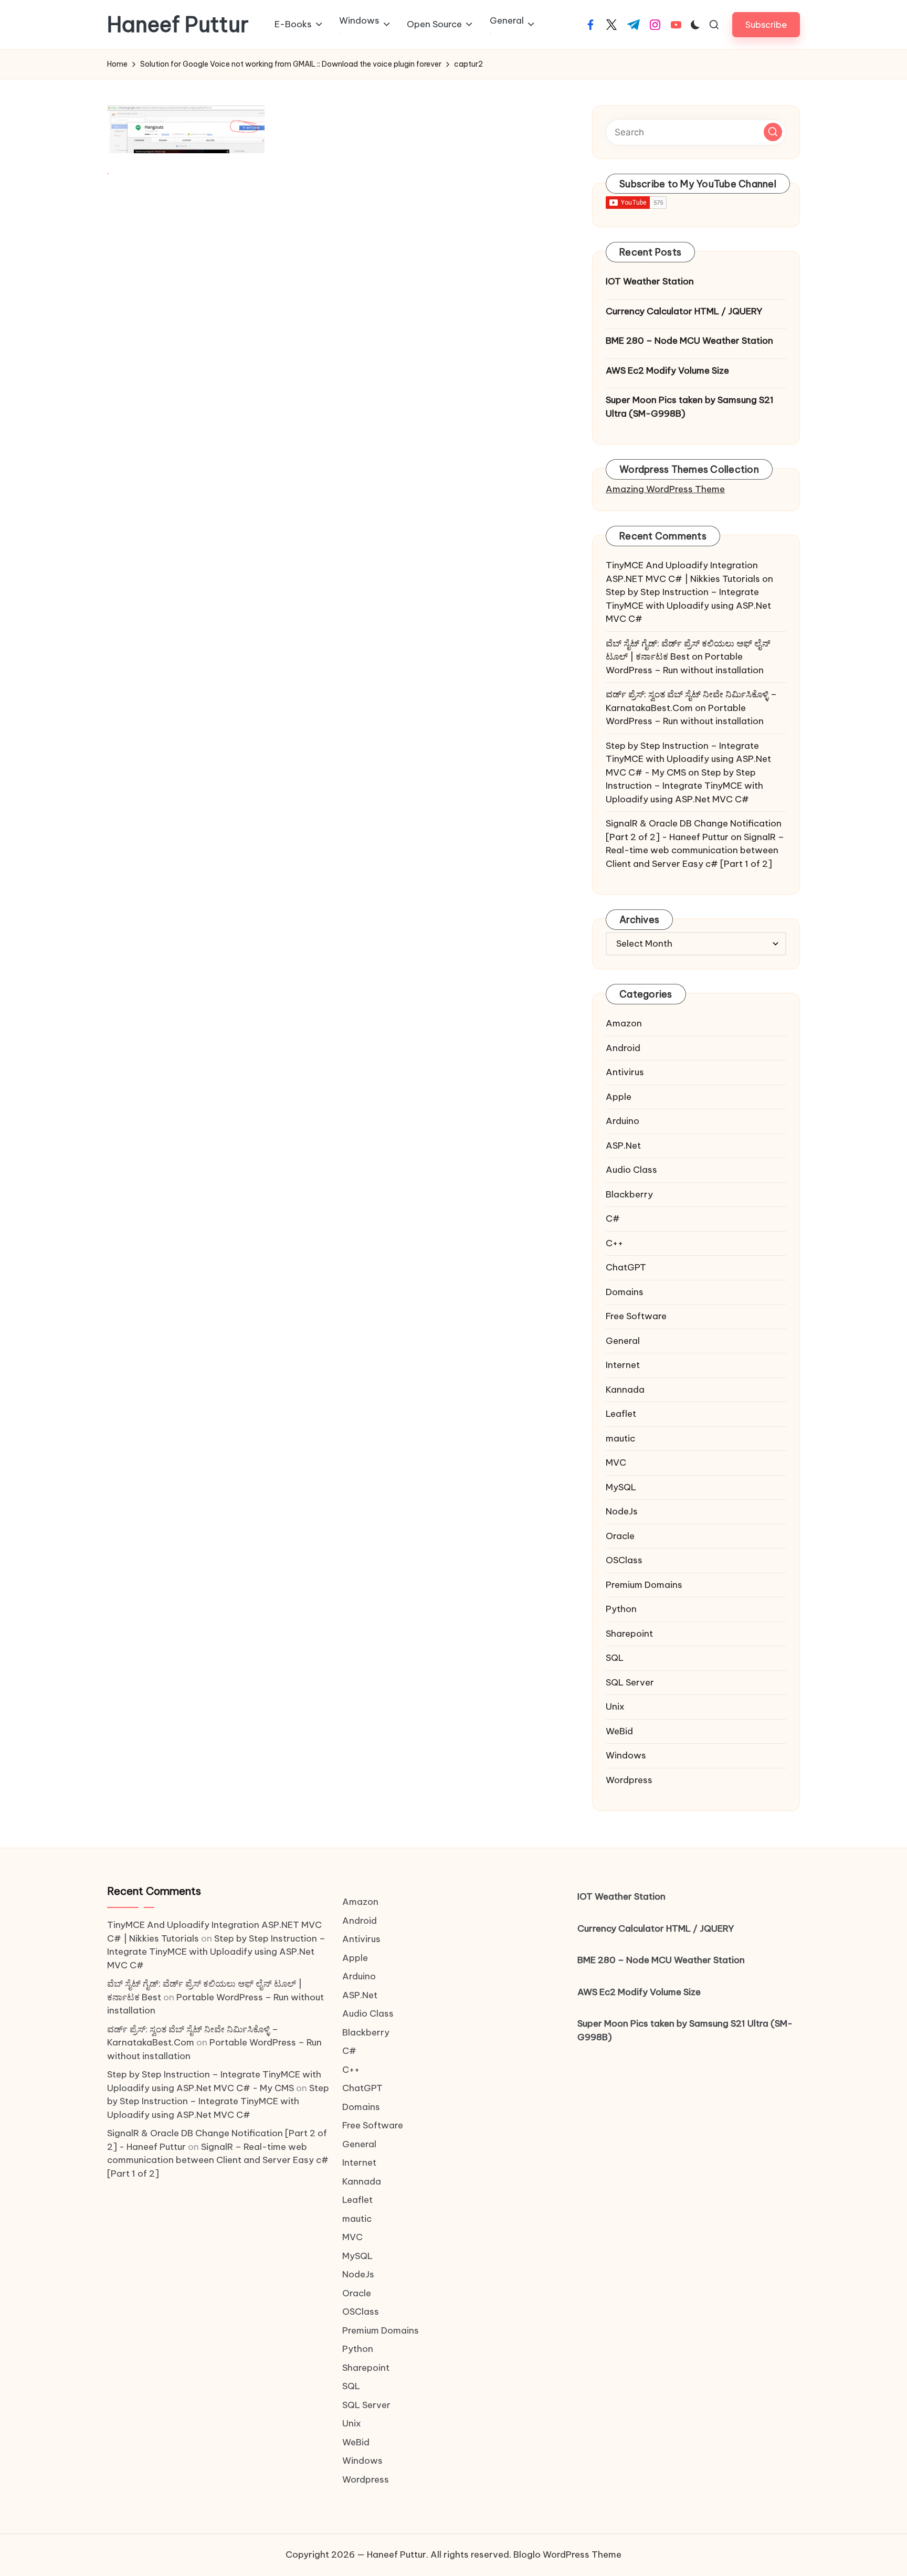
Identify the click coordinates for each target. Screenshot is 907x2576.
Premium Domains (644, 1585)
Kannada (625, 1390)
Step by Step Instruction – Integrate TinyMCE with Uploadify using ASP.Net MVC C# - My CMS (688, 759)
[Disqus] (336, 336)
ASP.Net (623, 1146)
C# (613, 1218)
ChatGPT (626, 1267)
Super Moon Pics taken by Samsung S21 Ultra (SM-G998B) (690, 407)
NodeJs (622, 1511)
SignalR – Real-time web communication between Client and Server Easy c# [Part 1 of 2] (695, 850)
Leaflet (621, 1414)
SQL (615, 1658)
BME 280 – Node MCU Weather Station (689, 341)
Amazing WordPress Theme (665, 489)
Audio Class (631, 1170)
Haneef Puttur (178, 25)
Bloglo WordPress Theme (567, 2554)
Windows (626, 1755)
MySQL (621, 1487)
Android (623, 1048)
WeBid (619, 1731)
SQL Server (630, 1682)
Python (621, 1609)
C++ (614, 1243)
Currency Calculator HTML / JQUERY (684, 311)
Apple (619, 1097)
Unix (615, 1706)
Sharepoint (629, 1634)
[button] (766, 24)
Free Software (636, 1316)
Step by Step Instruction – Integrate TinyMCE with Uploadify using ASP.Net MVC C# (688, 605)
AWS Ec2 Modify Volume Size (667, 370)
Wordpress (629, 1780)
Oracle (620, 1536)
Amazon (624, 1023)
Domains (625, 1292)
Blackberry (629, 1194)
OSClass (624, 1560)
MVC (616, 1462)
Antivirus (625, 1072)
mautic (620, 1438)
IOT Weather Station (650, 281)
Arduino (623, 1121)
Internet (623, 1365)
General (623, 1341)
